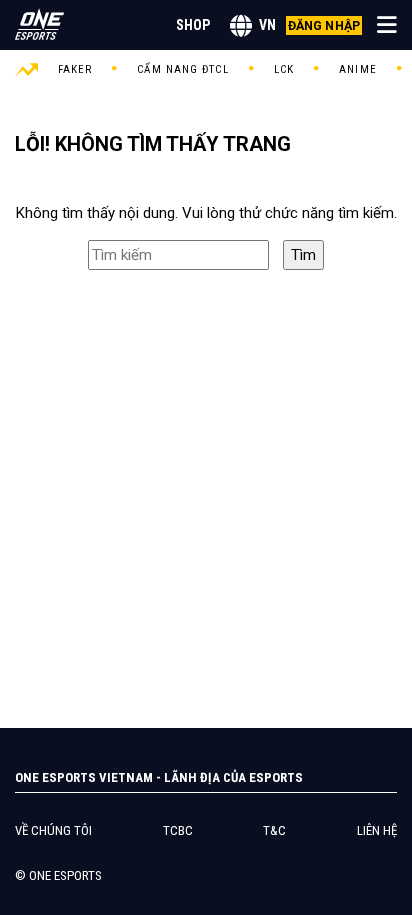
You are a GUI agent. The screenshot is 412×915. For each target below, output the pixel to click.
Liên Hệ (377, 830)
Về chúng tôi (53, 830)
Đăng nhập (324, 25)
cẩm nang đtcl (182, 69)
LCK (284, 69)
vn (267, 25)
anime (358, 69)
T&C (274, 830)
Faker (75, 69)
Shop (193, 25)
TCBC (178, 830)
